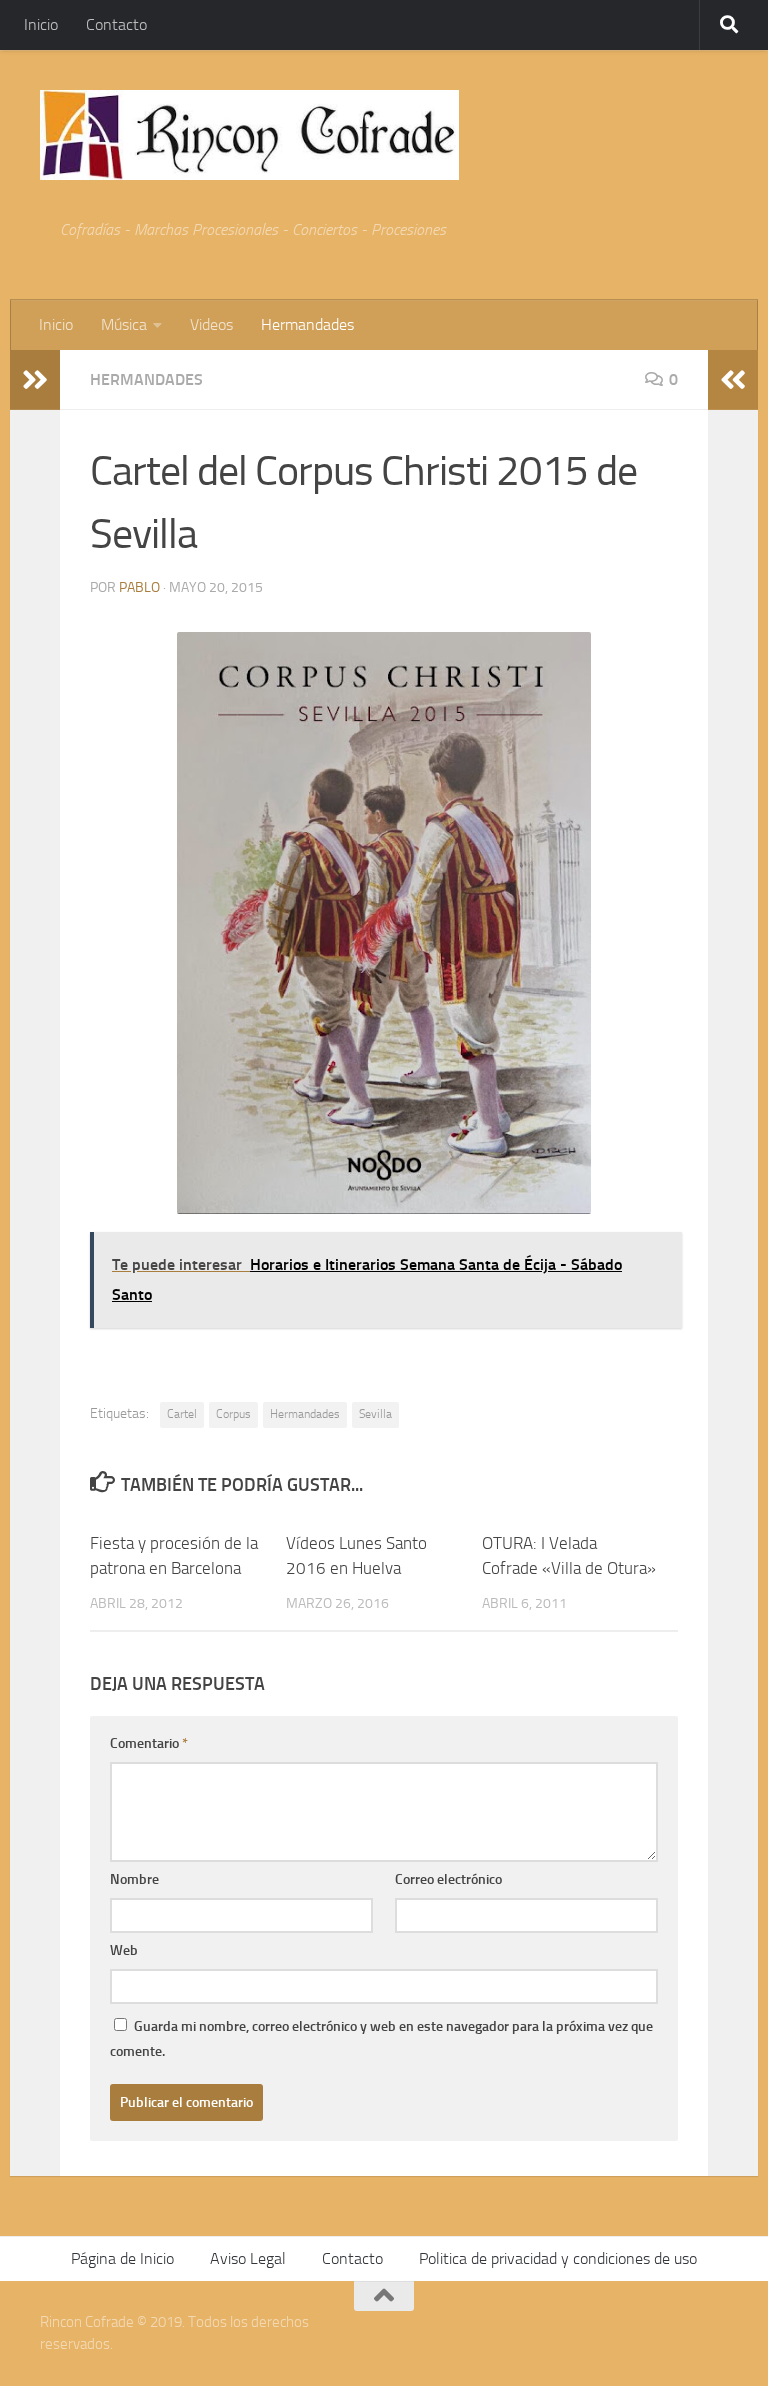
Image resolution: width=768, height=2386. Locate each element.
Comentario (149, 1743)
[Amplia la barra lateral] (35, 380)
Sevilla (375, 1414)
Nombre (134, 1879)
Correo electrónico (448, 1879)
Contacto (116, 24)
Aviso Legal (248, 2258)
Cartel (182, 1414)
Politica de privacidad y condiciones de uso (558, 2258)
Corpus (233, 1414)
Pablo (139, 587)
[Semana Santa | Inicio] (249, 135)
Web (124, 1950)
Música (124, 324)
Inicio (41, 24)
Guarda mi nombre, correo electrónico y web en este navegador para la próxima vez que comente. (381, 2039)
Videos (211, 324)
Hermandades (307, 324)
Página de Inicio (122, 2258)
